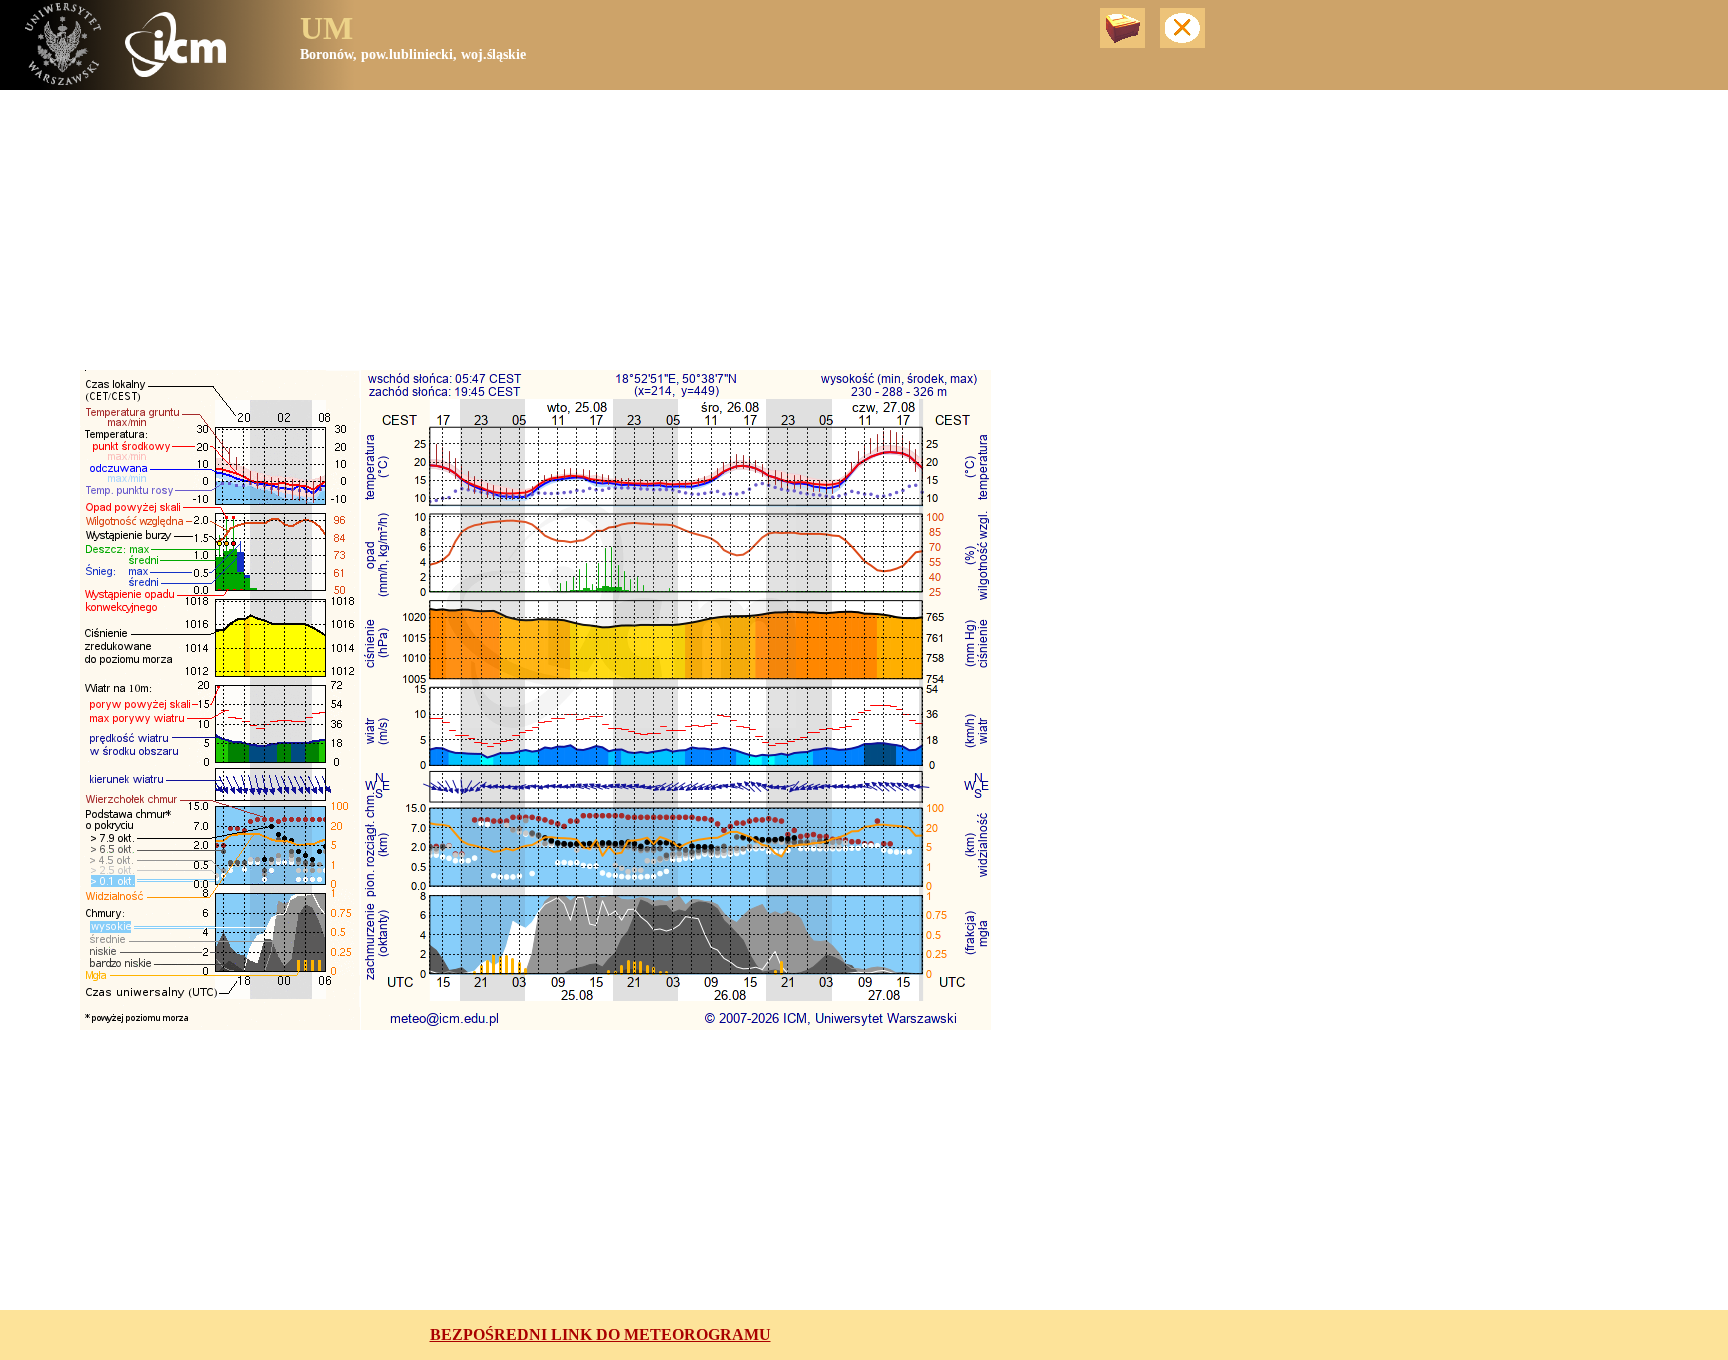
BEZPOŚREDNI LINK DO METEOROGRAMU (600, 1334)
